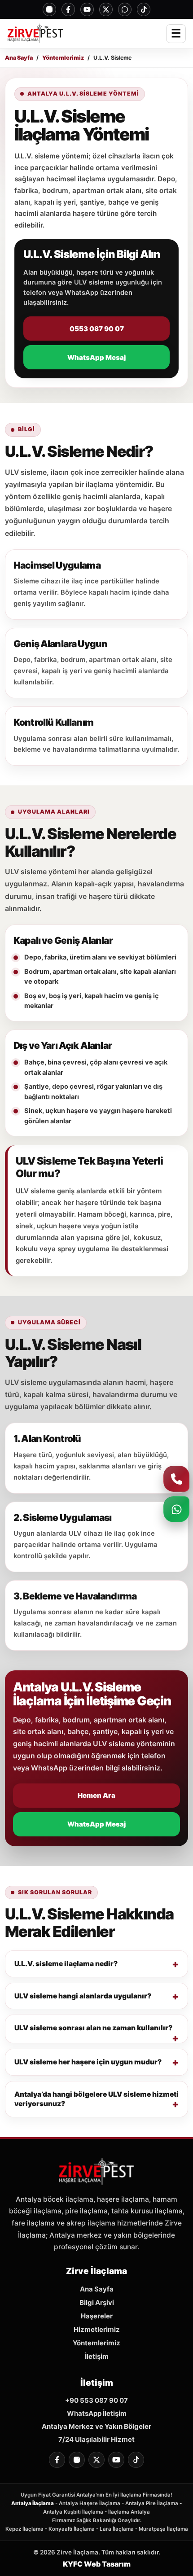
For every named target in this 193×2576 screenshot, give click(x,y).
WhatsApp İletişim (97, 2413)
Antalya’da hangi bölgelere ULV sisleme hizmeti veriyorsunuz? (96, 2099)
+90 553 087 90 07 (96, 2400)
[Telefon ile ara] (176, 1479)
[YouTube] (87, 9)
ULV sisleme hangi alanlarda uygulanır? (83, 1996)
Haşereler (97, 2316)
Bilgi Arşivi (97, 2302)
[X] (106, 9)
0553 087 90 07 (97, 329)
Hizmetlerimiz (97, 2329)
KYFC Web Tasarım (97, 2564)
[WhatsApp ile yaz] (176, 1509)
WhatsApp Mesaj (96, 357)
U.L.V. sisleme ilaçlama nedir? (66, 1964)
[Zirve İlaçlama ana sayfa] (35, 34)
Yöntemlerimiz (63, 58)
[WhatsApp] (125, 9)
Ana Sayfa (19, 58)
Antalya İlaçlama (33, 2503)
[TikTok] (144, 9)
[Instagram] (49, 9)
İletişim (97, 2356)
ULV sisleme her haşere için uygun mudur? (88, 2062)
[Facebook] (68, 9)
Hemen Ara (96, 1795)
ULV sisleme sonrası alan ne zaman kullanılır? (93, 2028)
